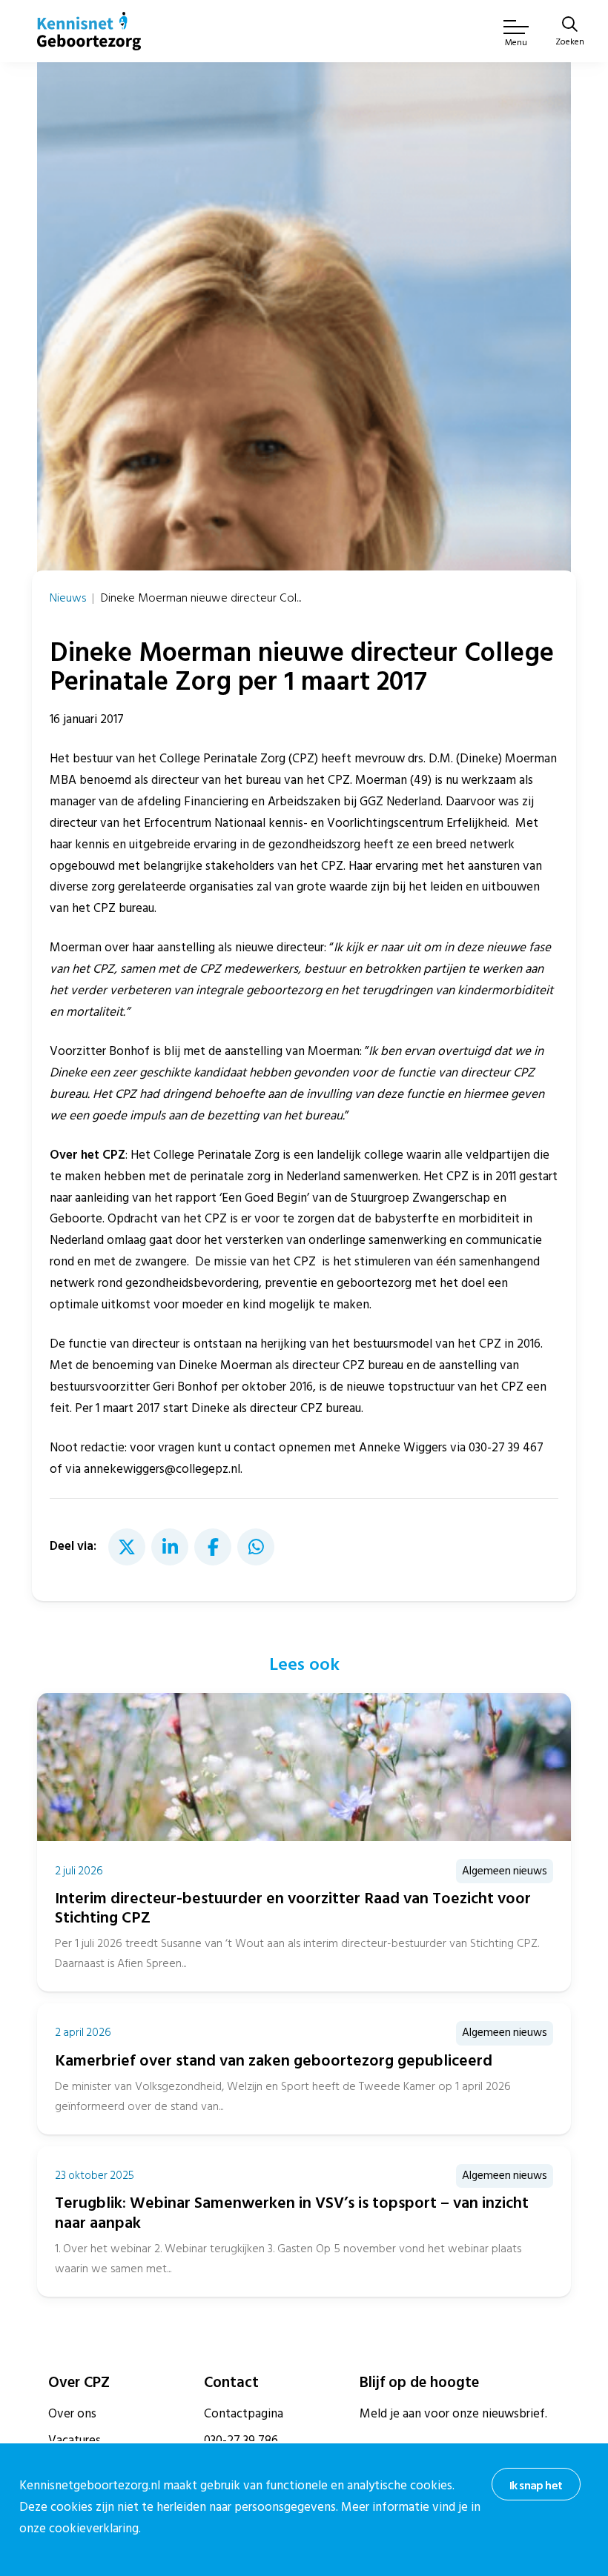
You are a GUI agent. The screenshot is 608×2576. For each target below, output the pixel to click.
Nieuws (68, 598)
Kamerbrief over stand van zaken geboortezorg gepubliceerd (274, 2061)
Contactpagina (244, 2414)
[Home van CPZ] (89, 31)
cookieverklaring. (95, 2529)
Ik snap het (536, 2486)
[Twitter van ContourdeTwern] (127, 1547)
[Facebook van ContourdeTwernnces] (213, 1547)
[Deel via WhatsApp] (256, 1547)
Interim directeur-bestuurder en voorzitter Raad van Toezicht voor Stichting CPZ (293, 1908)
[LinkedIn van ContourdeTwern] (170, 1547)
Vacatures (75, 2440)
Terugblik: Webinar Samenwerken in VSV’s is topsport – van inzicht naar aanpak (292, 2213)
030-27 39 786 (241, 2440)
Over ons (72, 2414)
